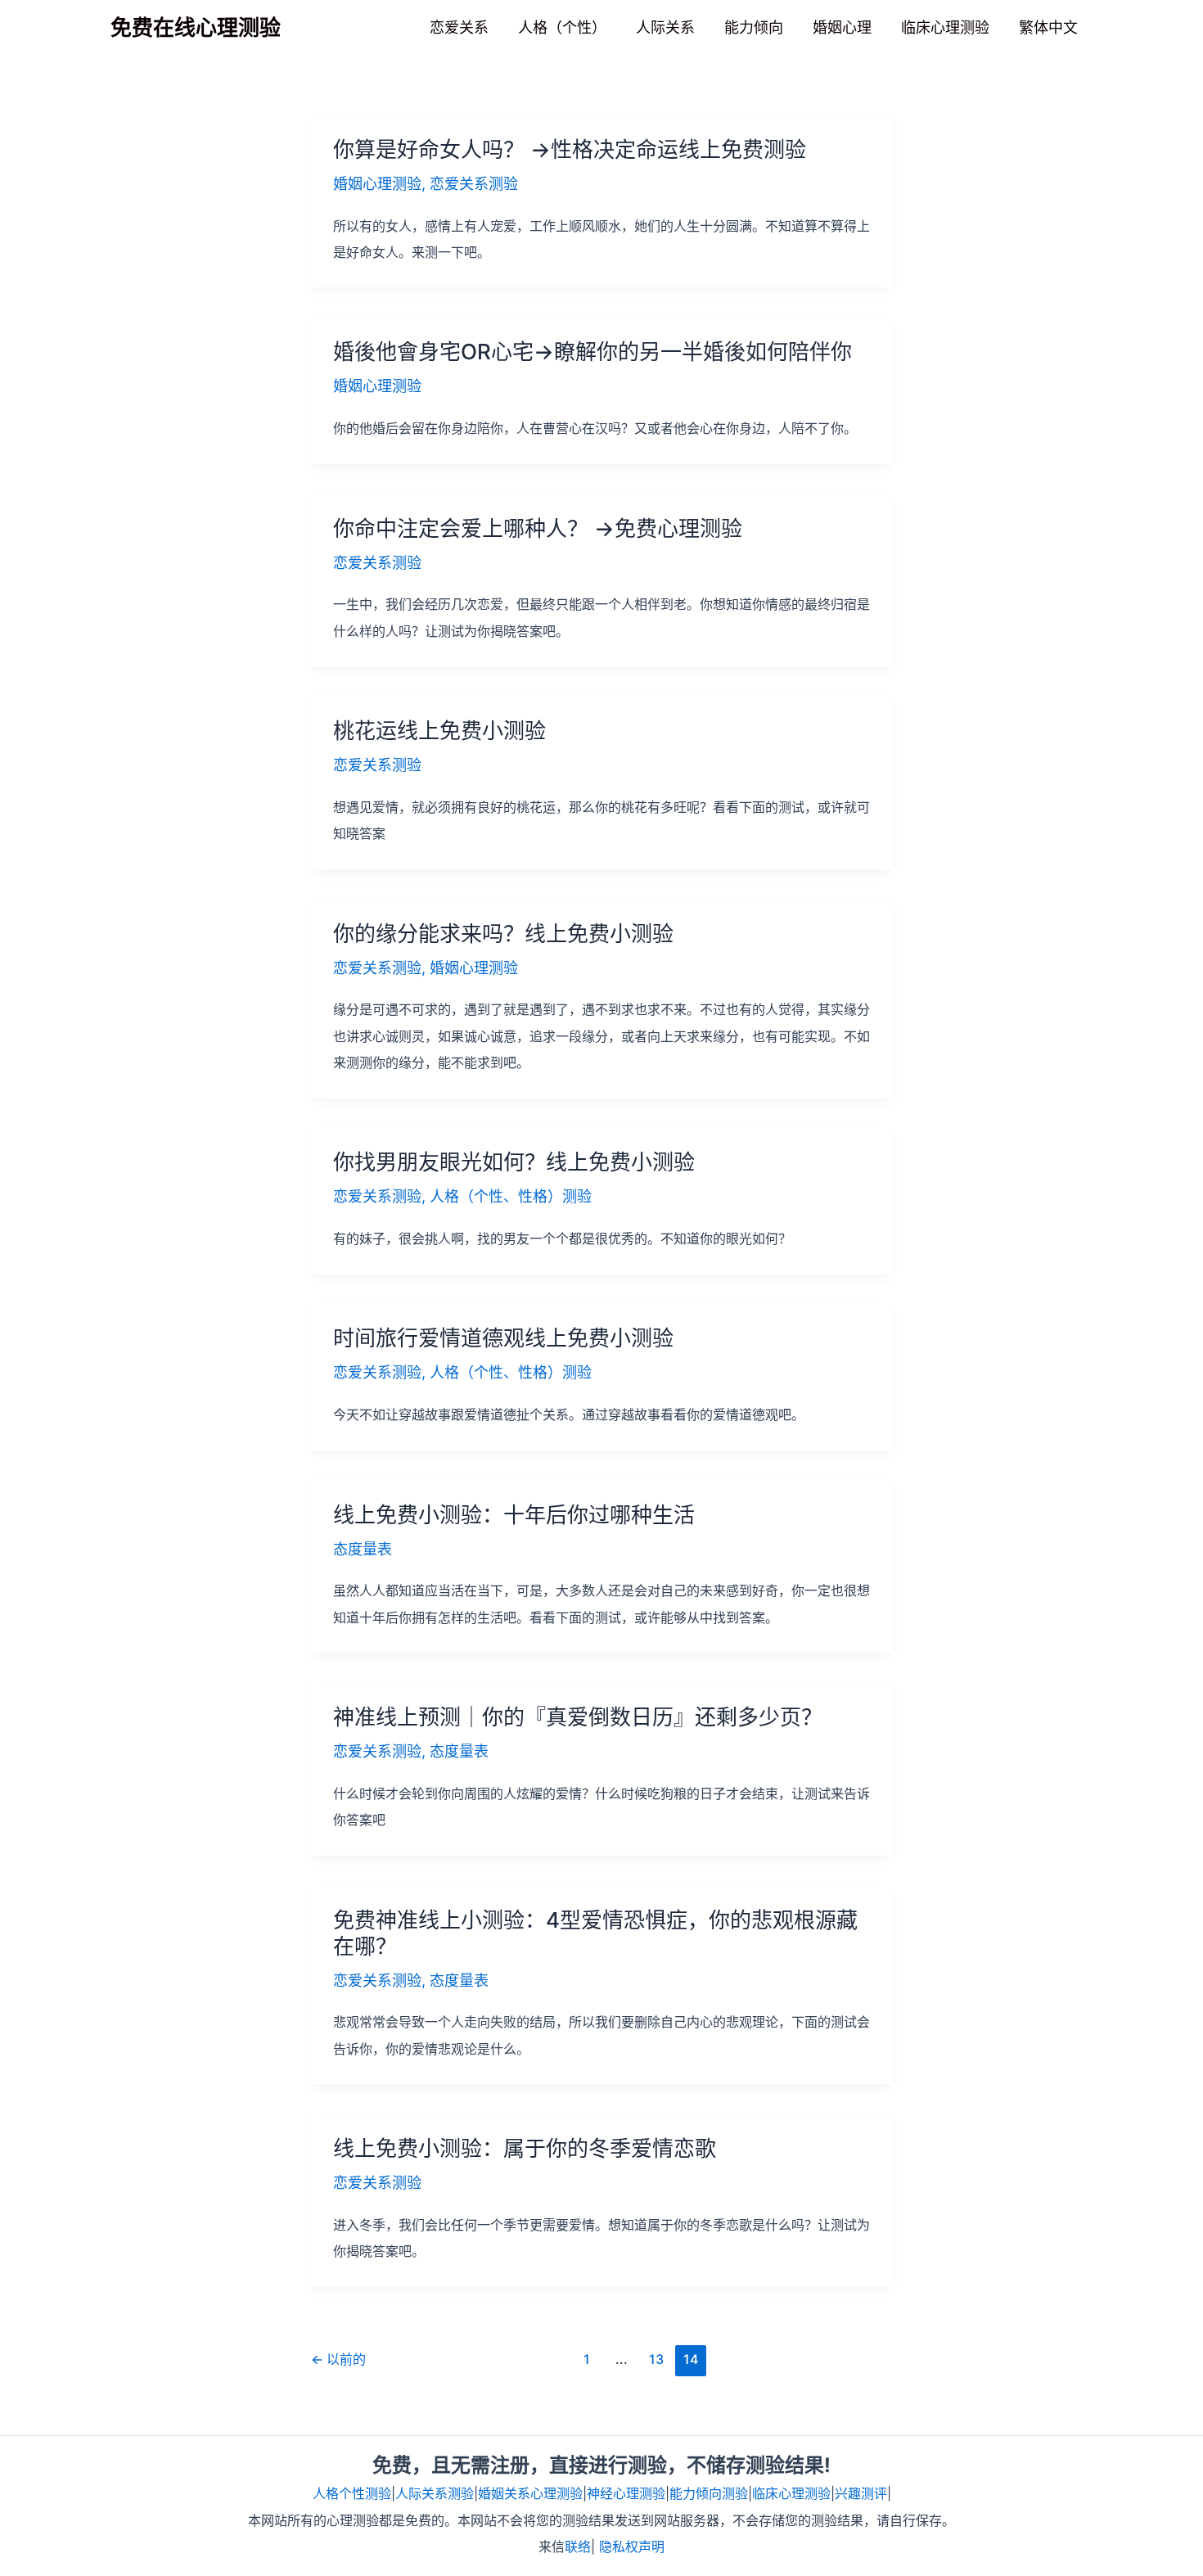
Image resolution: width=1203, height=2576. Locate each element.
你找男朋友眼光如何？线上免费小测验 (514, 1162)
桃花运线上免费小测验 (439, 731)
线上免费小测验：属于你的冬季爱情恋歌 (525, 2148)
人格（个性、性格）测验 (511, 1196)
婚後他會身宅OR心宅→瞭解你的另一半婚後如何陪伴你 (592, 352)
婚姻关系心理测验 (530, 2493)
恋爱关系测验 (474, 184)
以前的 (338, 2359)
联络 (578, 2547)
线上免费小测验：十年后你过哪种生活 (514, 1515)
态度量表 (363, 1549)
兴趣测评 (861, 2493)
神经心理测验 (626, 2493)
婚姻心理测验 (377, 184)
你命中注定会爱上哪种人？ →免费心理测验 (538, 528)
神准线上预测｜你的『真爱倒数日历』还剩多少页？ (578, 1717)
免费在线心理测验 (196, 27)
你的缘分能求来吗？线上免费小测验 (503, 934)
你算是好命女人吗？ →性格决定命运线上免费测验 (570, 149)
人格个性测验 (352, 2493)
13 (656, 2359)
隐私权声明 (632, 2547)
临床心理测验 (791, 2493)
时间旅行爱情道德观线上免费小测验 (503, 1338)
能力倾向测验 (709, 2493)
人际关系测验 (435, 2493)
